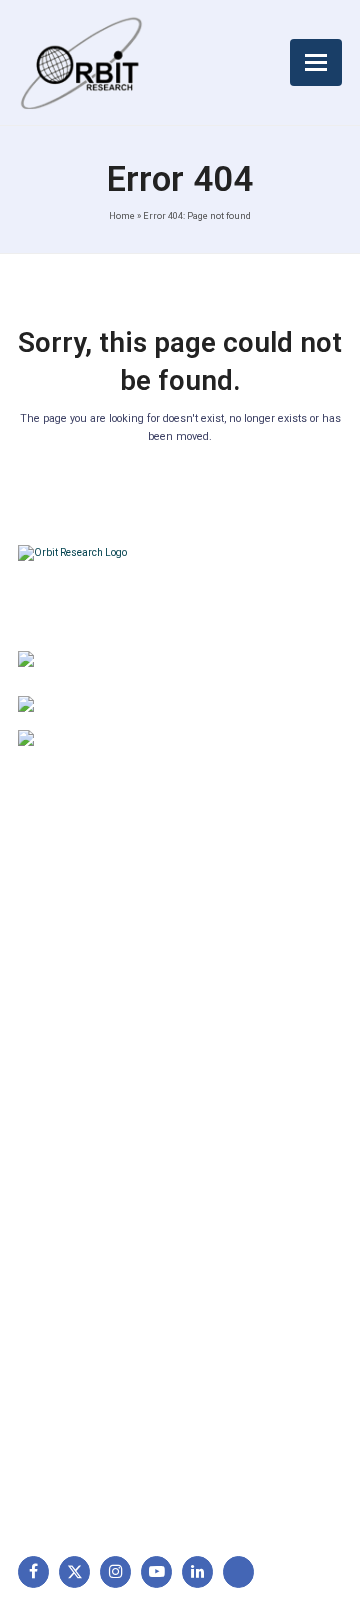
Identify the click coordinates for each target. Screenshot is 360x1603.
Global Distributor (253, 897)
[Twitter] (74, 1571)
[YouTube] (156, 1571)
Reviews (54, 991)
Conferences (239, 1022)
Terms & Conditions (260, 960)
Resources (62, 1022)
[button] (316, 62)
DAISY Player (70, 1226)
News (46, 960)
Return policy (239, 928)
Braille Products (79, 1194)
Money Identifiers (84, 1352)
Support (54, 928)
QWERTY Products (88, 1257)
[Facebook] (33, 1571)
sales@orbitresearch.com (172, 741)
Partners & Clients (85, 1085)
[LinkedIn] (197, 1571)
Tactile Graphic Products (108, 1289)
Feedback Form (247, 1054)
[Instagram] (115, 1571)
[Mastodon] (238, 1571)
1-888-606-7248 (147, 707)
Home (122, 215)
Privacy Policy (242, 991)
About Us (58, 897)
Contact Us (64, 1054)
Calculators (64, 1320)
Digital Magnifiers (83, 1460)
